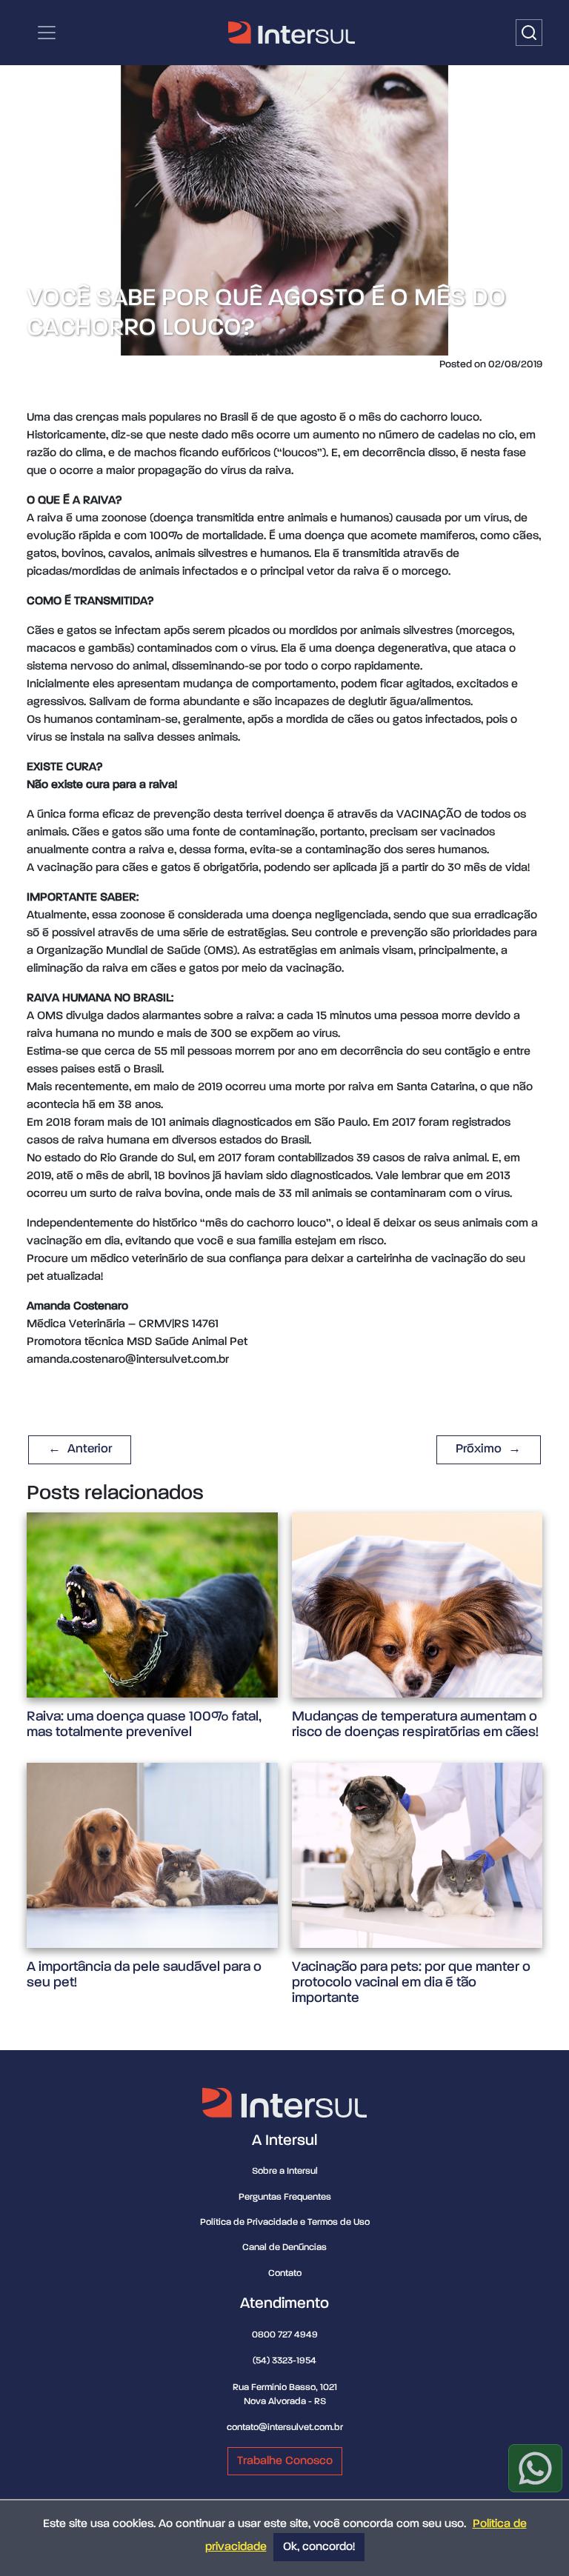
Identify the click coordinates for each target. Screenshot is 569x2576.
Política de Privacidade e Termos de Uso (285, 2222)
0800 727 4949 (285, 2335)
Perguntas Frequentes (285, 2197)
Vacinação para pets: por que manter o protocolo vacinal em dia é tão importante (411, 1982)
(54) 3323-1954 (284, 2361)
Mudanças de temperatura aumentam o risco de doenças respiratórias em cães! (415, 1724)
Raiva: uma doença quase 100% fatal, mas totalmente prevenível (144, 1724)
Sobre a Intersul (285, 2171)
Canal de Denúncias (284, 2248)
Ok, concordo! (319, 2547)
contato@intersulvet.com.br (285, 2427)
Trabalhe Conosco (285, 2461)
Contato (285, 2273)
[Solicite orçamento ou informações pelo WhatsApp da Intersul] (535, 2468)
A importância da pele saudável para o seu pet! (144, 1975)
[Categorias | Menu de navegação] (47, 33)
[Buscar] (529, 33)
